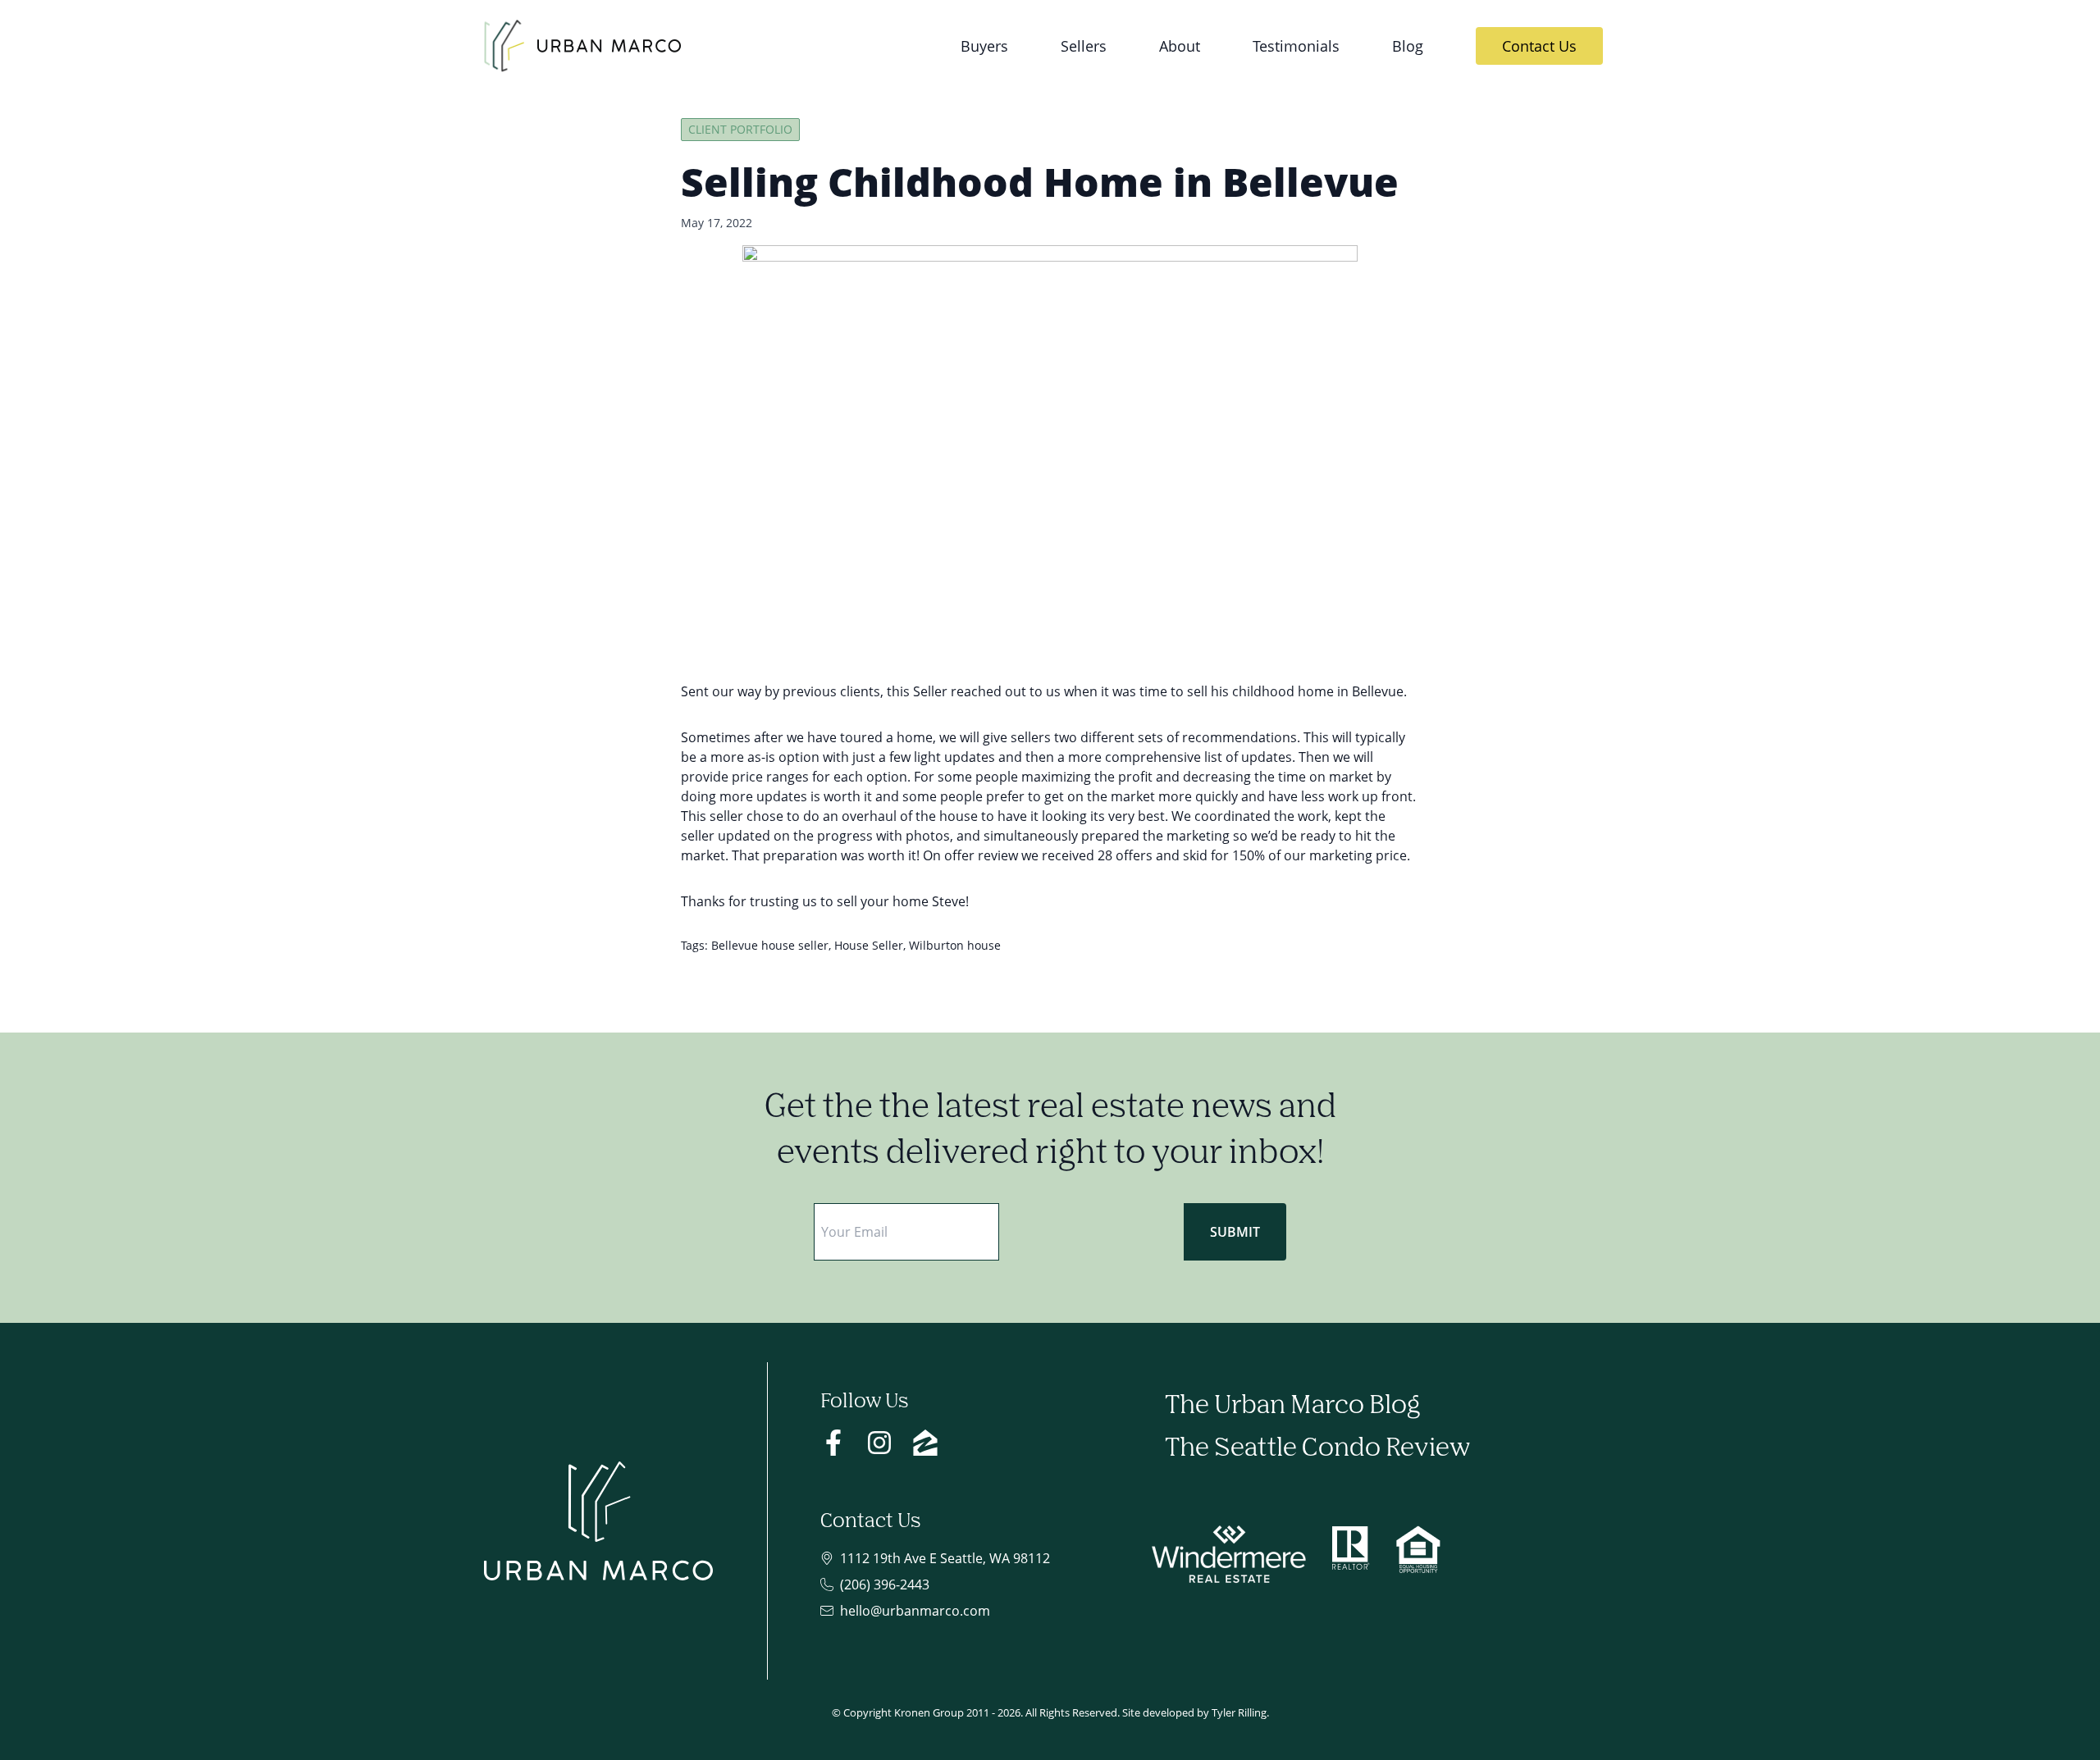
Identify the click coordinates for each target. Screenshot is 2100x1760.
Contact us (1539, 46)
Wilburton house (955, 945)
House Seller (869, 945)
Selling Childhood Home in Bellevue (1040, 182)
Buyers (984, 46)
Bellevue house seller (770, 945)
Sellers (1084, 46)
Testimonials (1296, 46)
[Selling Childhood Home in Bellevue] (1050, 450)
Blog (1408, 46)
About (1180, 46)
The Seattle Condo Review (1317, 1449)
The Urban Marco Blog (1292, 1406)
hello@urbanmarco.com (915, 1611)
